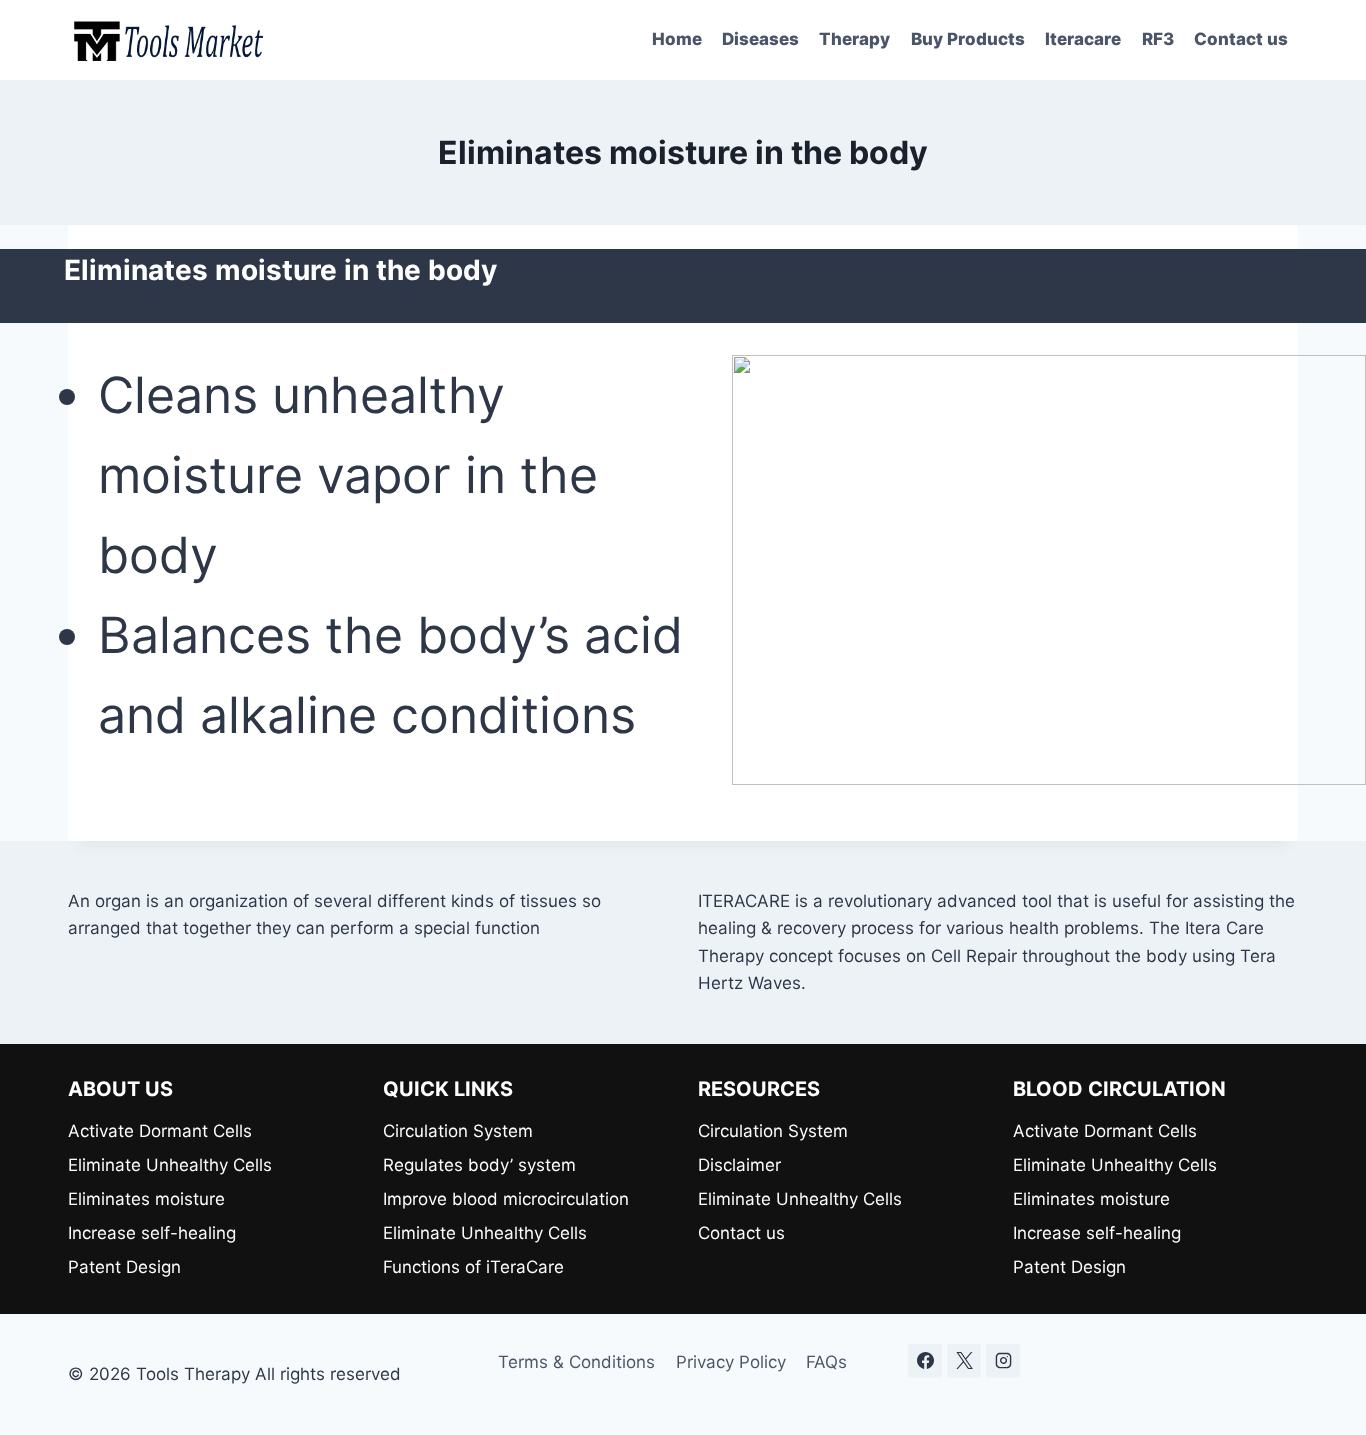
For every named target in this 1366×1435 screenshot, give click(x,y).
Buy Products (968, 39)
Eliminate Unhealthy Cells (170, 1165)
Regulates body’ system (479, 1165)
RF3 (1158, 39)
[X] (964, 1361)
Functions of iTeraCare (473, 1267)
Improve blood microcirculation (506, 1199)
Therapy (854, 39)
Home (677, 39)
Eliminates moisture (146, 1199)
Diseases (760, 39)
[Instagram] (1003, 1361)
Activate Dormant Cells (160, 1131)
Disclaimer (739, 1165)
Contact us (1241, 39)
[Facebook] (925, 1361)
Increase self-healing (152, 1233)
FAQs (826, 1362)
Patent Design (124, 1267)
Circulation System (458, 1131)
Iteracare (1083, 39)
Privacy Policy (731, 1362)
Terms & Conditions (576, 1362)
